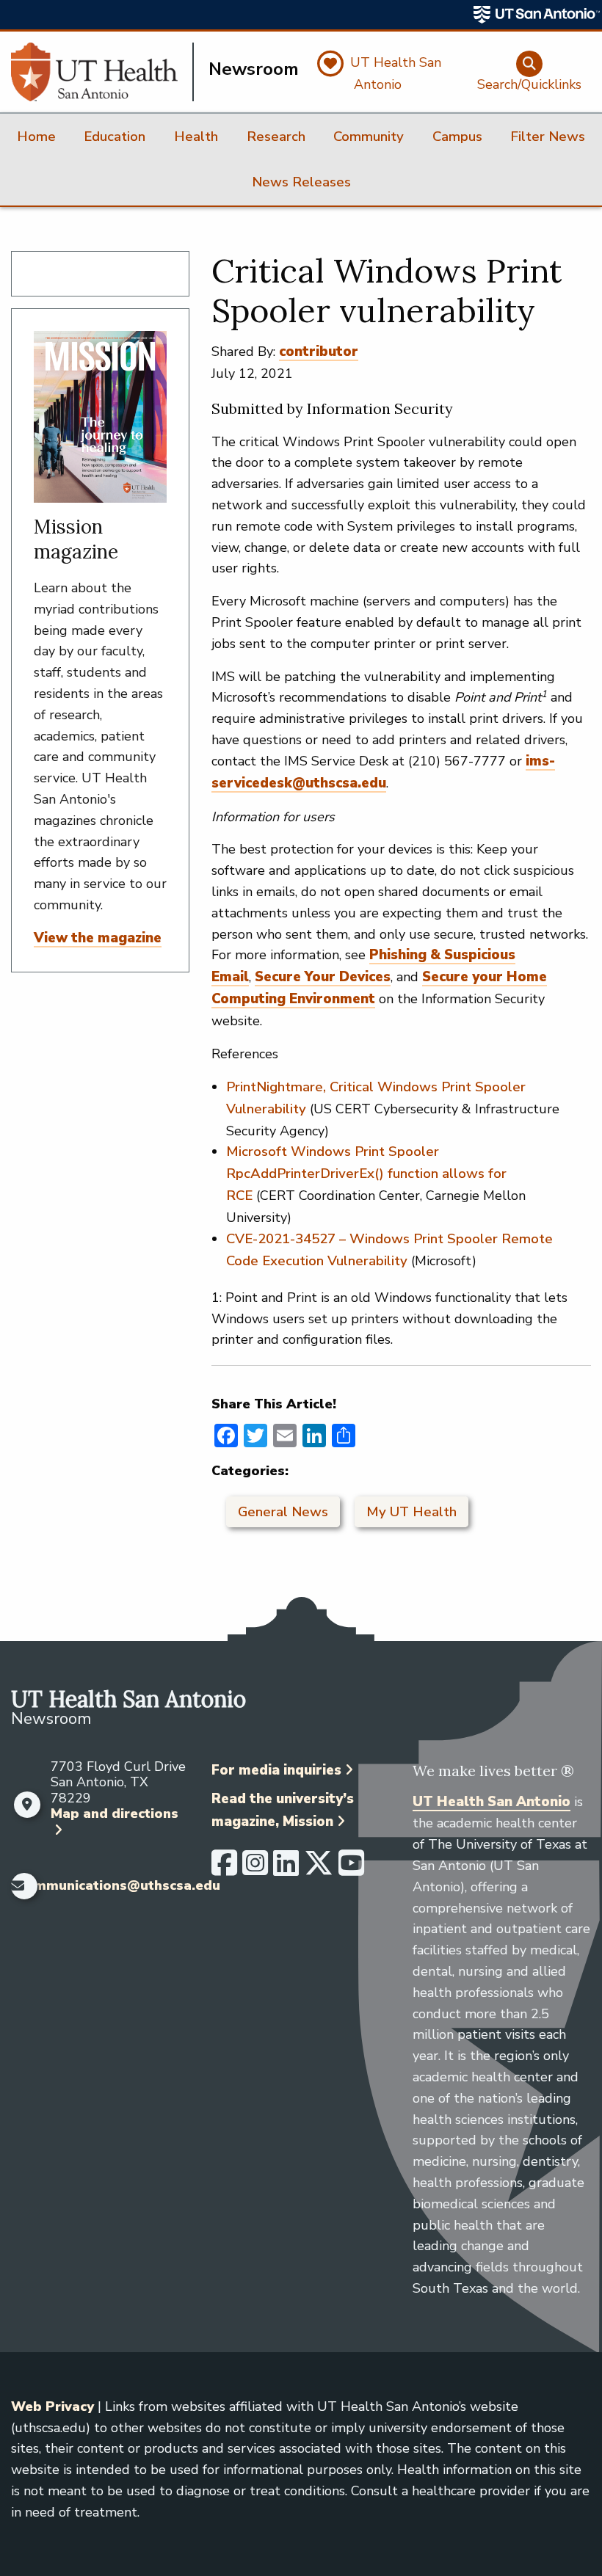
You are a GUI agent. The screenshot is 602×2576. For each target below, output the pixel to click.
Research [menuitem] (276, 137)
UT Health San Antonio (492, 1802)
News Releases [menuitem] (301, 182)
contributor (319, 352)
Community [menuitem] (369, 137)
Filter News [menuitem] (548, 137)
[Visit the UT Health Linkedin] (286, 1869)
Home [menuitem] (36, 137)
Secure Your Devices (323, 977)
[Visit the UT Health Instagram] (255, 1869)
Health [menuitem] (196, 137)
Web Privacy (52, 2406)
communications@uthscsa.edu (119, 1886)
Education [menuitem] (115, 137)
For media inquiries (276, 1770)
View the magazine (98, 938)
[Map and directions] (27, 1805)
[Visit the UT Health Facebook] (224, 1869)
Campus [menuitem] (457, 137)
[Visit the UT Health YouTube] (351, 1869)
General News (283, 1512)
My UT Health (411, 1512)
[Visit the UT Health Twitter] (319, 1869)
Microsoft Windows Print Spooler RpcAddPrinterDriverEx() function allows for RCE (366, 1174)
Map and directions (115, 1813)
